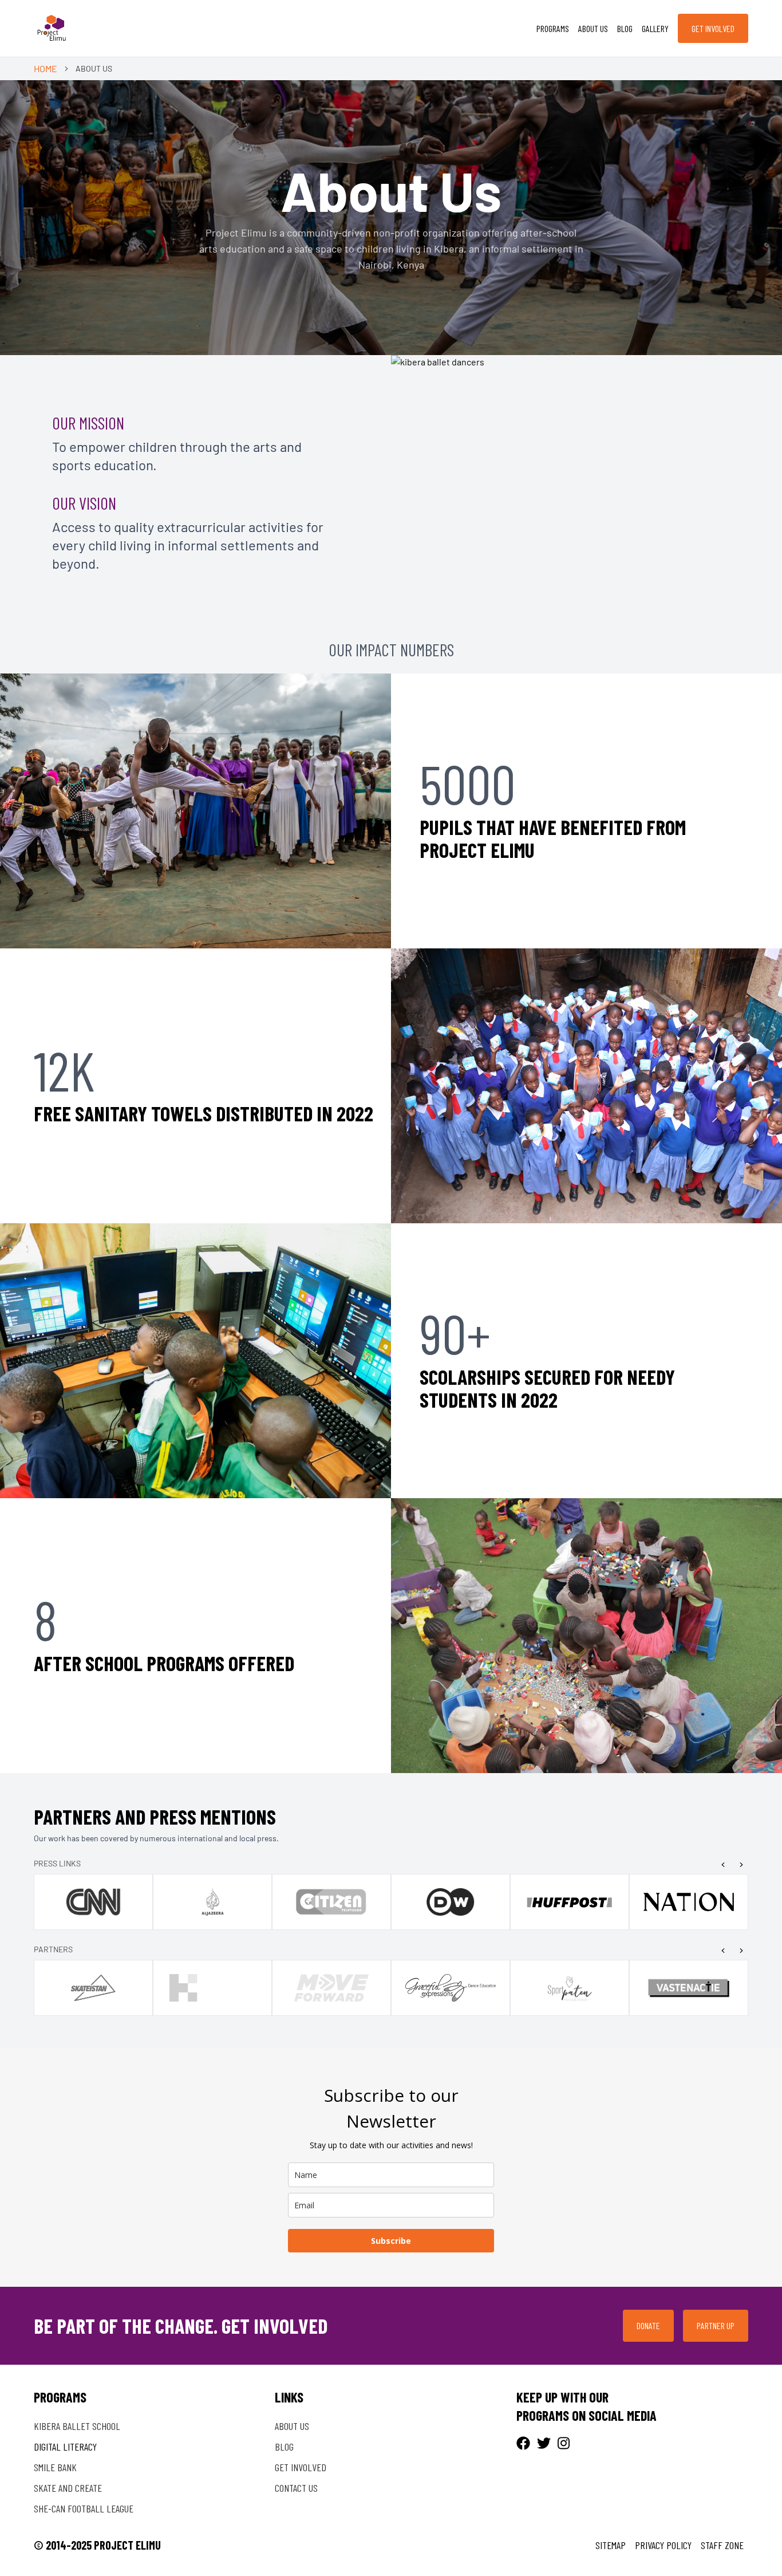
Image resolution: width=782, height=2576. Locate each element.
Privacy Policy (663, 2545)
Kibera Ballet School (77, 2426)
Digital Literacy (65, 2447)
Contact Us (296, 2488)
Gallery (655, 28)
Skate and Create (68, 2488)
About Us (593, 28)
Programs (553, 28)
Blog (625, 28)
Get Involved (713, 28)
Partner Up (716, 2325)
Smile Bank (55, 2467)
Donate (648, 2325)
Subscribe (391, 2241)
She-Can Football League (84, 2508)
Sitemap (611, 2545)
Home (46, 68)
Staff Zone (722, 2545)
